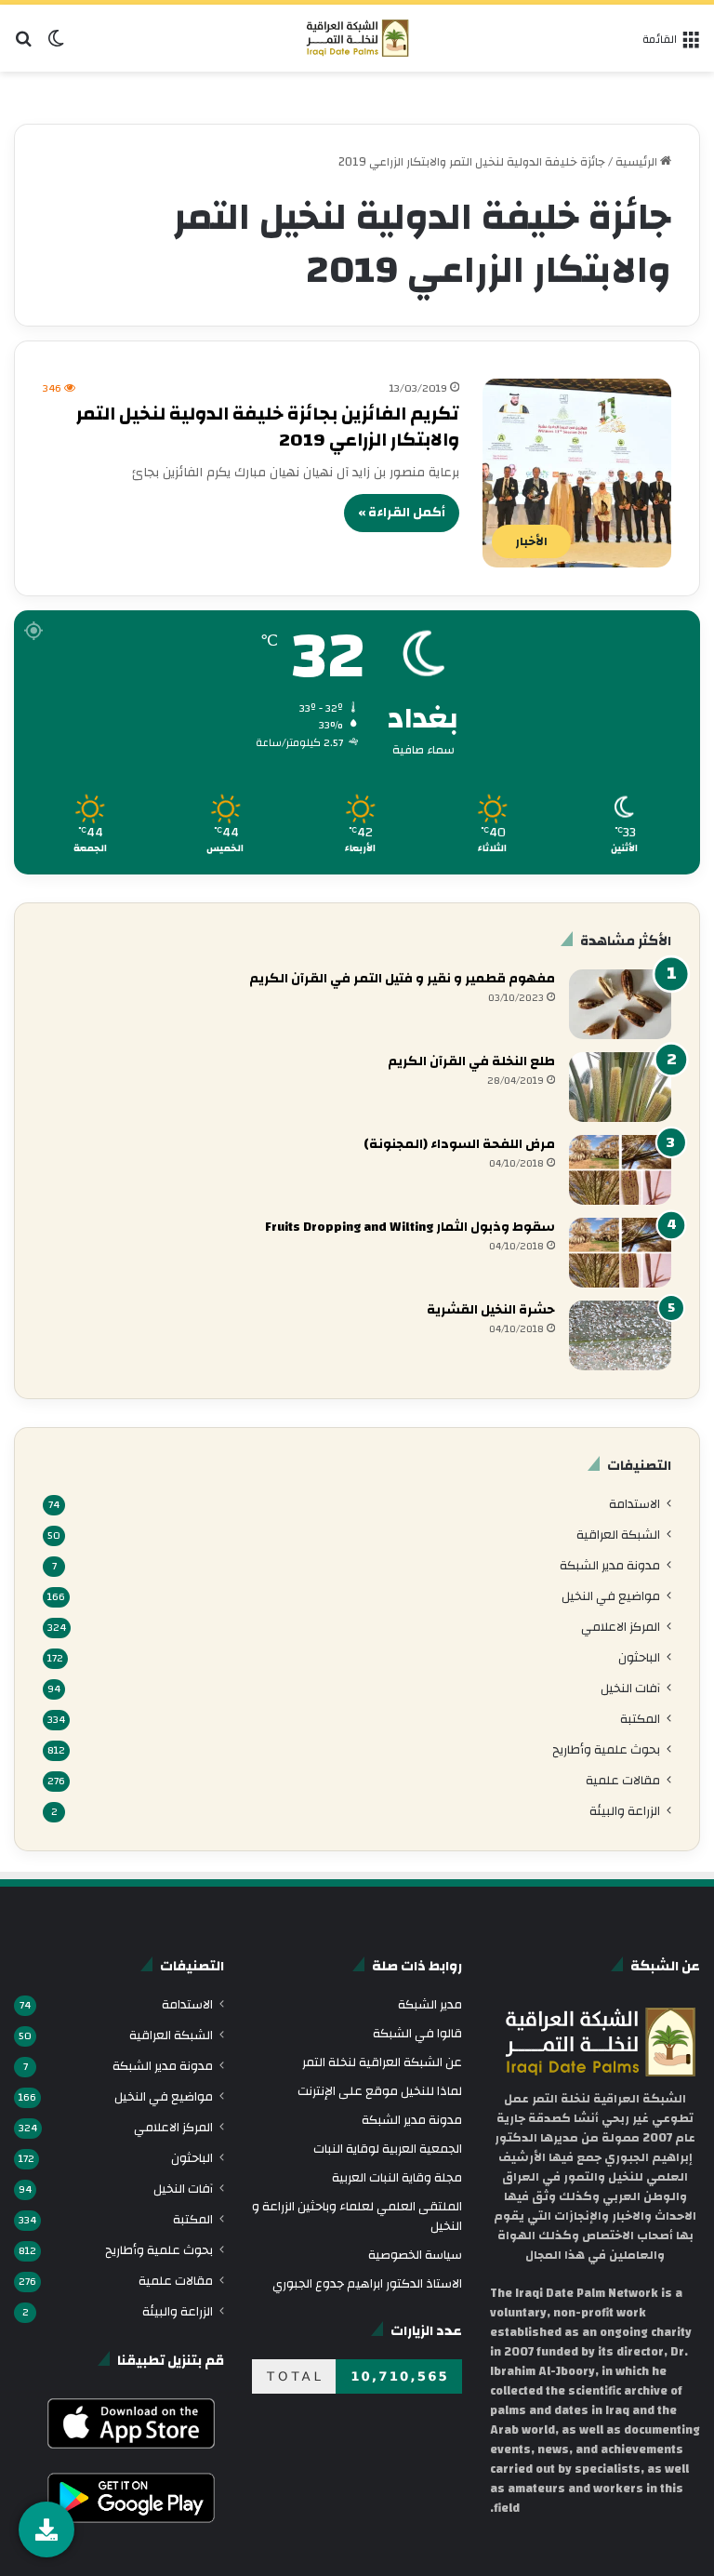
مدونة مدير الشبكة (610, 1565)
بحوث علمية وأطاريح (606, 1749)
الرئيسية (638, 162)
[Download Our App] (131, 2453)
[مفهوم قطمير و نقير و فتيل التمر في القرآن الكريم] (620, 1004)
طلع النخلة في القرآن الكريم (471, 1061)
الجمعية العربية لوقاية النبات (388, 2149)
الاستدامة (635, 1504)
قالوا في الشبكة (417, 2033)
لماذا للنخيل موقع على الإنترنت (380, 2091)
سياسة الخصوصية (415, 2255)
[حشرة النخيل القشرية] (620, 1335)
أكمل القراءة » (402, 513)
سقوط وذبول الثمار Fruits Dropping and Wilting (410, 1227)
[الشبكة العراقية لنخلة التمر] (357, 38)
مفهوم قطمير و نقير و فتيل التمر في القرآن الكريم (402, 979)
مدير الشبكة (430, 2004)
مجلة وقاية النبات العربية (397, 2177)
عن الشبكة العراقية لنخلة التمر (382, 2062)
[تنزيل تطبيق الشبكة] (46, 2529)
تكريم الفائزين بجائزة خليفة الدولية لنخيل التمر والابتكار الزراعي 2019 (268, 427)
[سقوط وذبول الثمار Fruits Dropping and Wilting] (620, 1253)
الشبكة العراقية (618, 1535)
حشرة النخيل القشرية (491, 1310)
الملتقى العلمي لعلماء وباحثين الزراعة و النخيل (357, 2216)
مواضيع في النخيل (611, 1596)
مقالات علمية (623, 1780)
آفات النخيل (630, 1688)
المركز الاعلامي (621, 1627)
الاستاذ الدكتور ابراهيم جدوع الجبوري (367, 2283)
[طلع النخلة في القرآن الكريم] (620, 1087)
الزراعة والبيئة (625, 1811)
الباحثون (639, 1657)
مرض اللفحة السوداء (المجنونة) (459, 1144)
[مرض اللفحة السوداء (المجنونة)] (620, 1170)
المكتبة (640, 1719)
